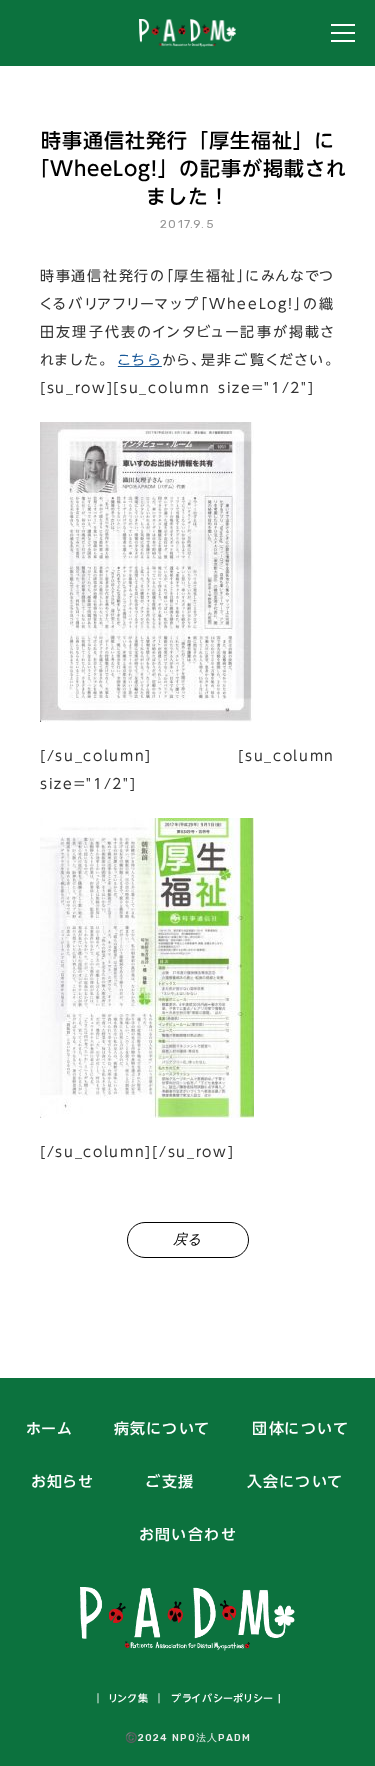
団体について (300, 1429)
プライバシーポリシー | (224, 1698)
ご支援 (170, 1482)
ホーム (49, 1429)
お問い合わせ (187, 1535)
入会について (295, 1482)
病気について (162, 1429)
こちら (140, 360)
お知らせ (62, 1482)
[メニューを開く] (343, 33)
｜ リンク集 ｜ (129, 1698)
